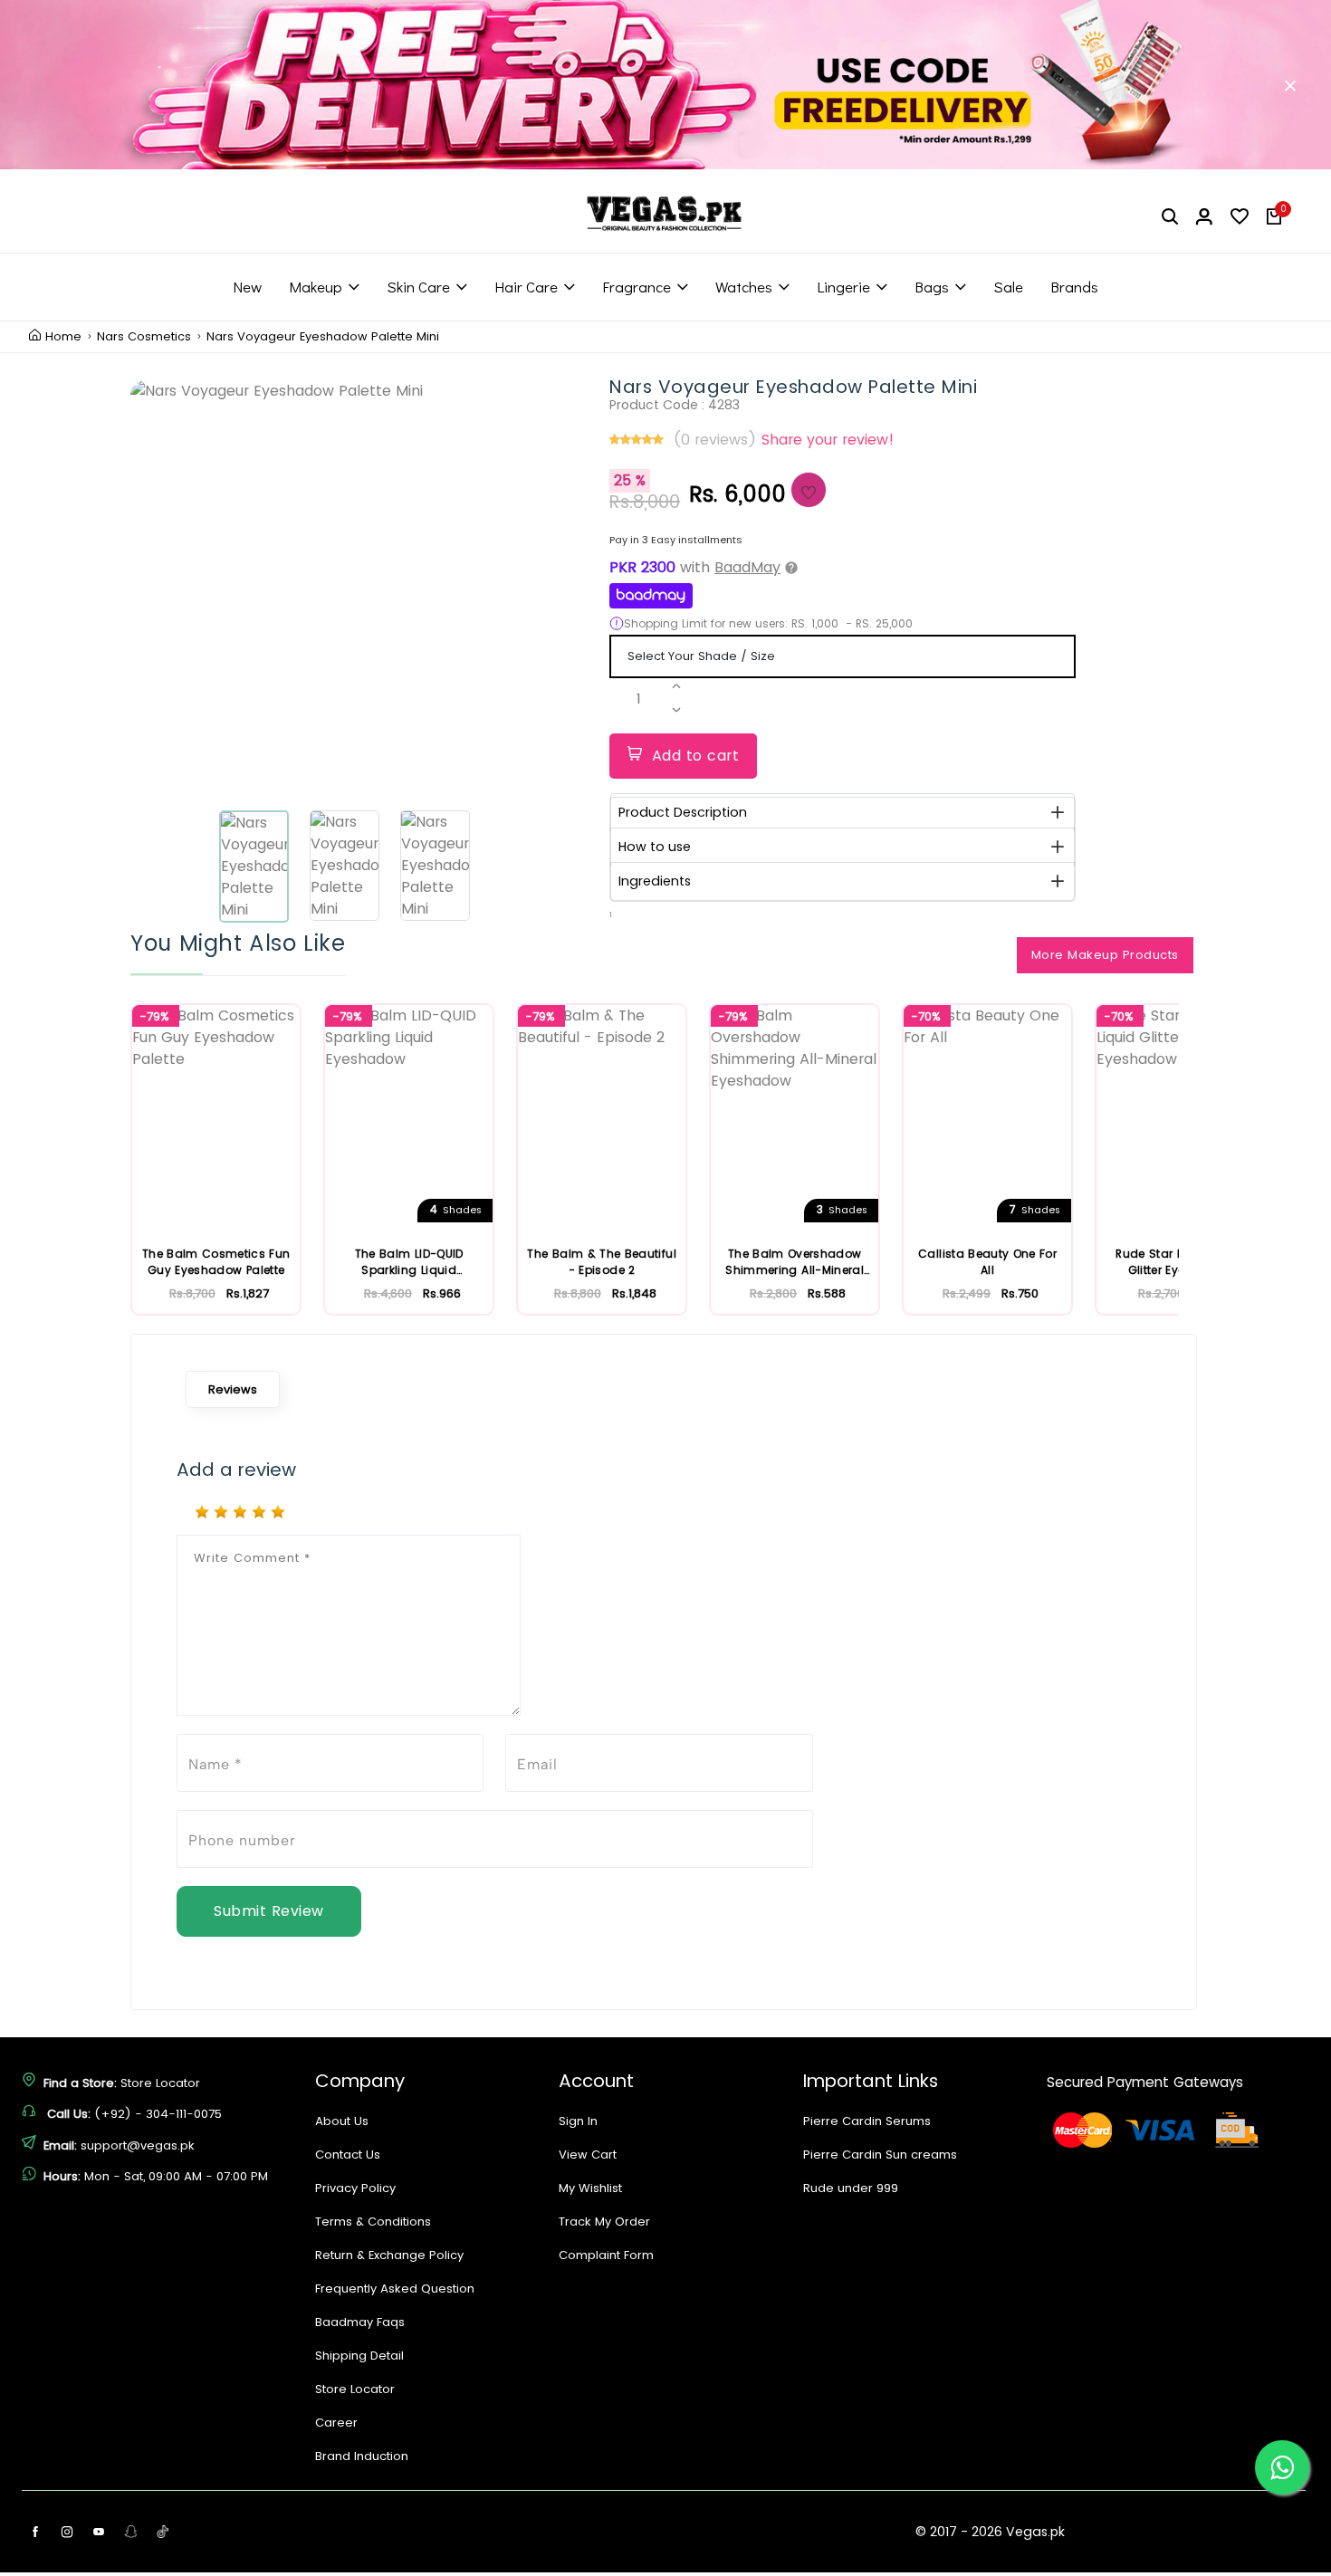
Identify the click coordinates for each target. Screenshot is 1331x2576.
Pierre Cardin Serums (867, 2121)
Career (336, 2423)
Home (63, 337)
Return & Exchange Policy (389, 2255)
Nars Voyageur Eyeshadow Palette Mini (323, 337)
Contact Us (348, 2155)
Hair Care (526, 287)
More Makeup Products (1105, 955)
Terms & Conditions (373, 2222)
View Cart (588, 2155)
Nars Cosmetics (144, 337)
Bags (932, 287)
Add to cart (696, 756)
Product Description (683, 812)
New (247, 287)
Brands (1074, 287)
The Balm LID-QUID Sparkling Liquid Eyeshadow (409, 1262)
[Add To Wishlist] (809, 490)
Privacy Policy (355, 2188)
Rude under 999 (851, 2188)
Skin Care (418, 287)
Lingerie (843, 287)
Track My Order (604, 2222)
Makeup (316, 287)
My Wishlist (590, 2188)
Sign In (578, 2121)
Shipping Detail (359, 2356)
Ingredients (655, 881)
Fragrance (637, 287)
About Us (342, 2121)
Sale (1008, 287)
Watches (744, 287)
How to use (655, 847)
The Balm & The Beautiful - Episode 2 (601, 1262)
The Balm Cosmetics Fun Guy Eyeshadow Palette (216, 1262)
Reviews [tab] (233, 1389)
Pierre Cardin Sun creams (880, 2155)
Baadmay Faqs (360, 2322)
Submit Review (269, 1911)
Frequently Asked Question (395, 2289)
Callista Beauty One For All (987, 1262)
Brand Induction (362, 2456)
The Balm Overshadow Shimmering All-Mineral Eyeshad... (795, 1262)
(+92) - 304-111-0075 (158, 2114)
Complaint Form (606, 2255)
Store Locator (160, 2083)
